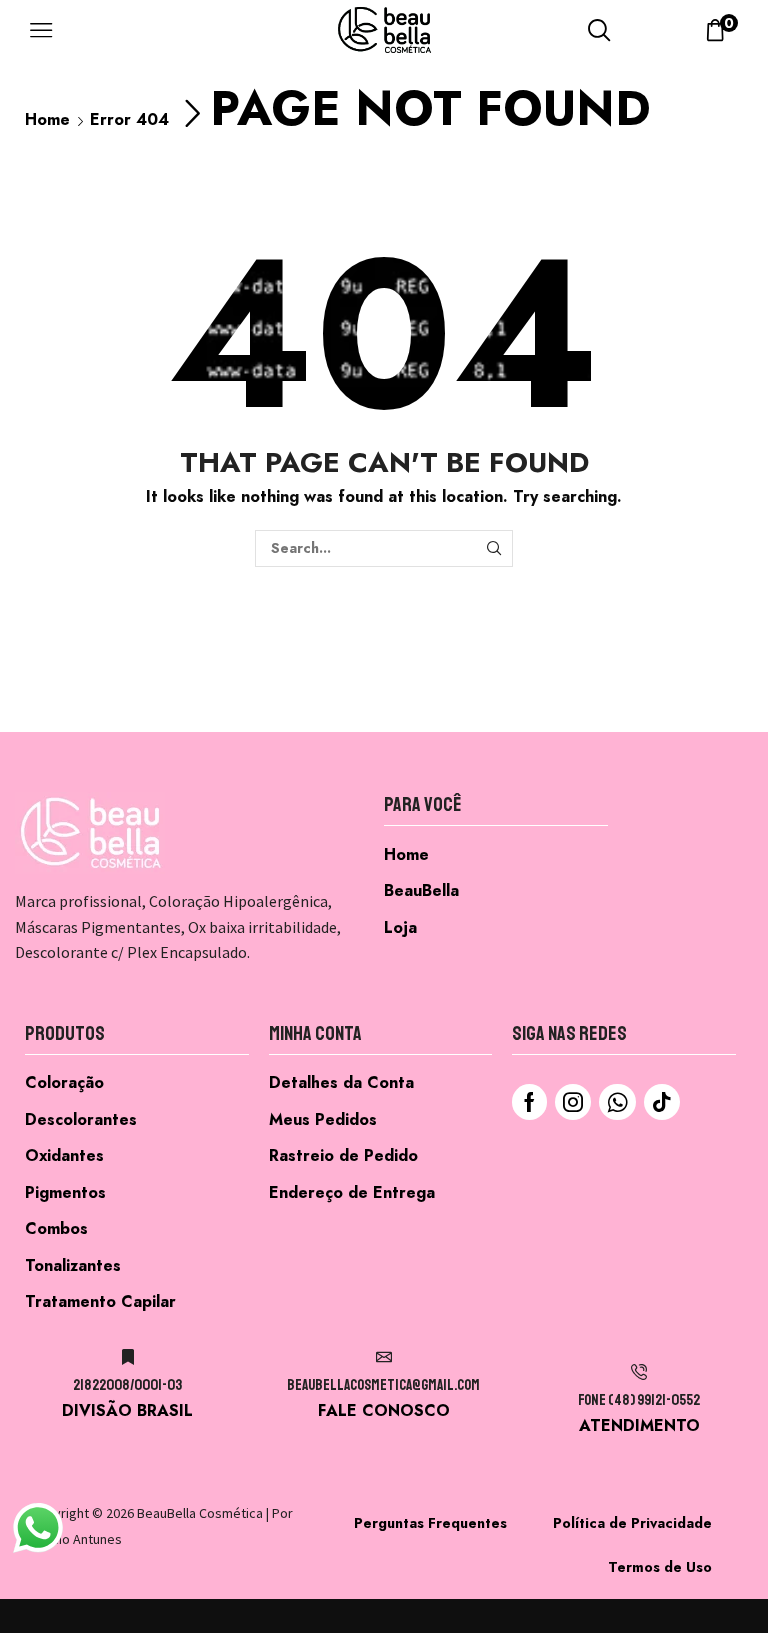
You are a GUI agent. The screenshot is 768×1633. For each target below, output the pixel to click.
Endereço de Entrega (352, 1192)
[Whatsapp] (617, 1102)
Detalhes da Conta (341, 1082)
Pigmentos (65, 1192)
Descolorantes (81, 1119)
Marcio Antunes (76, 1539)
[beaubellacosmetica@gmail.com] (384, 1357)
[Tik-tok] (662, 1102)
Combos (56, 1228)
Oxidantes (64, 1155)
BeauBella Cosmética (200, 1513)
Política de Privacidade (632, 1523)
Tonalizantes (73, 1265)
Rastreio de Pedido (343, 1155)
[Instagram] (573, 1102)
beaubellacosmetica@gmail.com (383, 1385)
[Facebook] (529, 1102)
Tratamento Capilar (100, 1301)
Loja (400, 927)
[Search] (494, 548)
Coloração (64, 1082)
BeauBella (421, 890)
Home (47, 119)
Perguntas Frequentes (430, 1523)
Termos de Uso (660, 1567)
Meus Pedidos (323, 1119)
